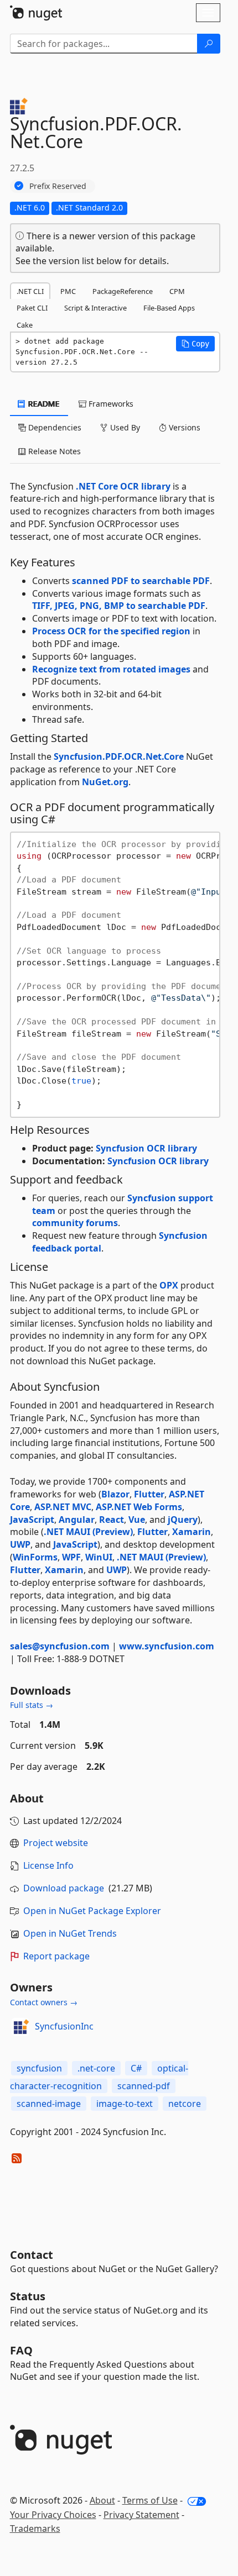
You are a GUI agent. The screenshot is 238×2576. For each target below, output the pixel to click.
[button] (195, 344)
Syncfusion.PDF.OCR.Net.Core (119, 756)
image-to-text (125, 2104)
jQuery (183, 1520)
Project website (56, 1843)
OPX (169, 1285)
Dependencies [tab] (54, 427)
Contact (32, 2255)
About (102, 2500)
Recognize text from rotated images (111, 669)
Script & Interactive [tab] (95, 308)
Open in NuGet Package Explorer (92, 1911)
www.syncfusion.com (167, 1646)
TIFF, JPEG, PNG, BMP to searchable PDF (119, 606)
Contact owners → (44, 2002)
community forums (75, 1223)
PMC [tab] (68, 291)
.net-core (96, 2068)
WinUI (99, 1557)
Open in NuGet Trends (70, 1933)
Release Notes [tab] (53, 451)
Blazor (115, 1494)
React (112, 1520)
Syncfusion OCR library (146, 1148)
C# (136, 2068)
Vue (137, 1520)
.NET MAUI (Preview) (88, 1532)
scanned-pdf (144, 2086)
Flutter (149, 1494)
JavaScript (32, 1520)
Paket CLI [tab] (32, 308)
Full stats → (32, 1705)
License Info (48, 1865)
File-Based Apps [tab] (169, 308)
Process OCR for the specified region (111, 631)
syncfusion (39, 2068)
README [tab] (43, 404)
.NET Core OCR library (123, 486)
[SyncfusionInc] (20, 2027)
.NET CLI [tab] (30, 291)
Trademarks (35, 2528)
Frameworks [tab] (110, 404)
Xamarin (192, 1532)
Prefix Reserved (58, 186)
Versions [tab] (183, 427)
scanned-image (49, 2104)
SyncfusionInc (64, 2026)
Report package (56, 1956)
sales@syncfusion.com (60, 1646)
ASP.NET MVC (63, 1507)
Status (28, 2296)
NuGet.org (105, 782)
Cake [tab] (25, 325)
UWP (20, 1544)
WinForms (35, 1557)
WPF (71, 1557)
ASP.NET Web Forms (139, 1507)
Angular (77, 1520)
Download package (64, 1888)
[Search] (209, 44)
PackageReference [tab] (123, 291)
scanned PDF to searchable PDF (141, 581)
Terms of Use (150, 2500)
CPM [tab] (177, 291)
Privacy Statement (141, 2515)
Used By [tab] (124, 427)
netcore (185, 2104)
